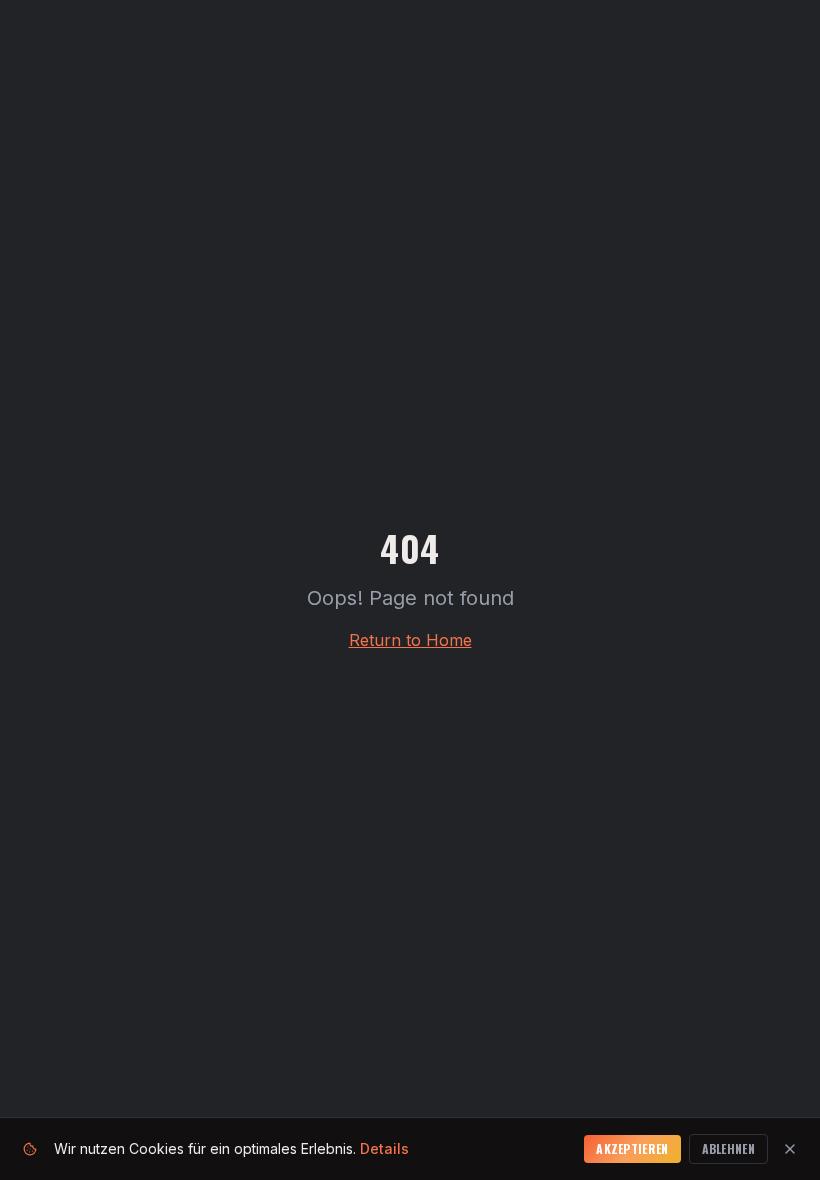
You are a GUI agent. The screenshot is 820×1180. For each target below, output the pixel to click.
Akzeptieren (632, 1148)
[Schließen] (790, 1149)
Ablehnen (728, 1148)
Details (384, 1148)
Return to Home (410, 640)
